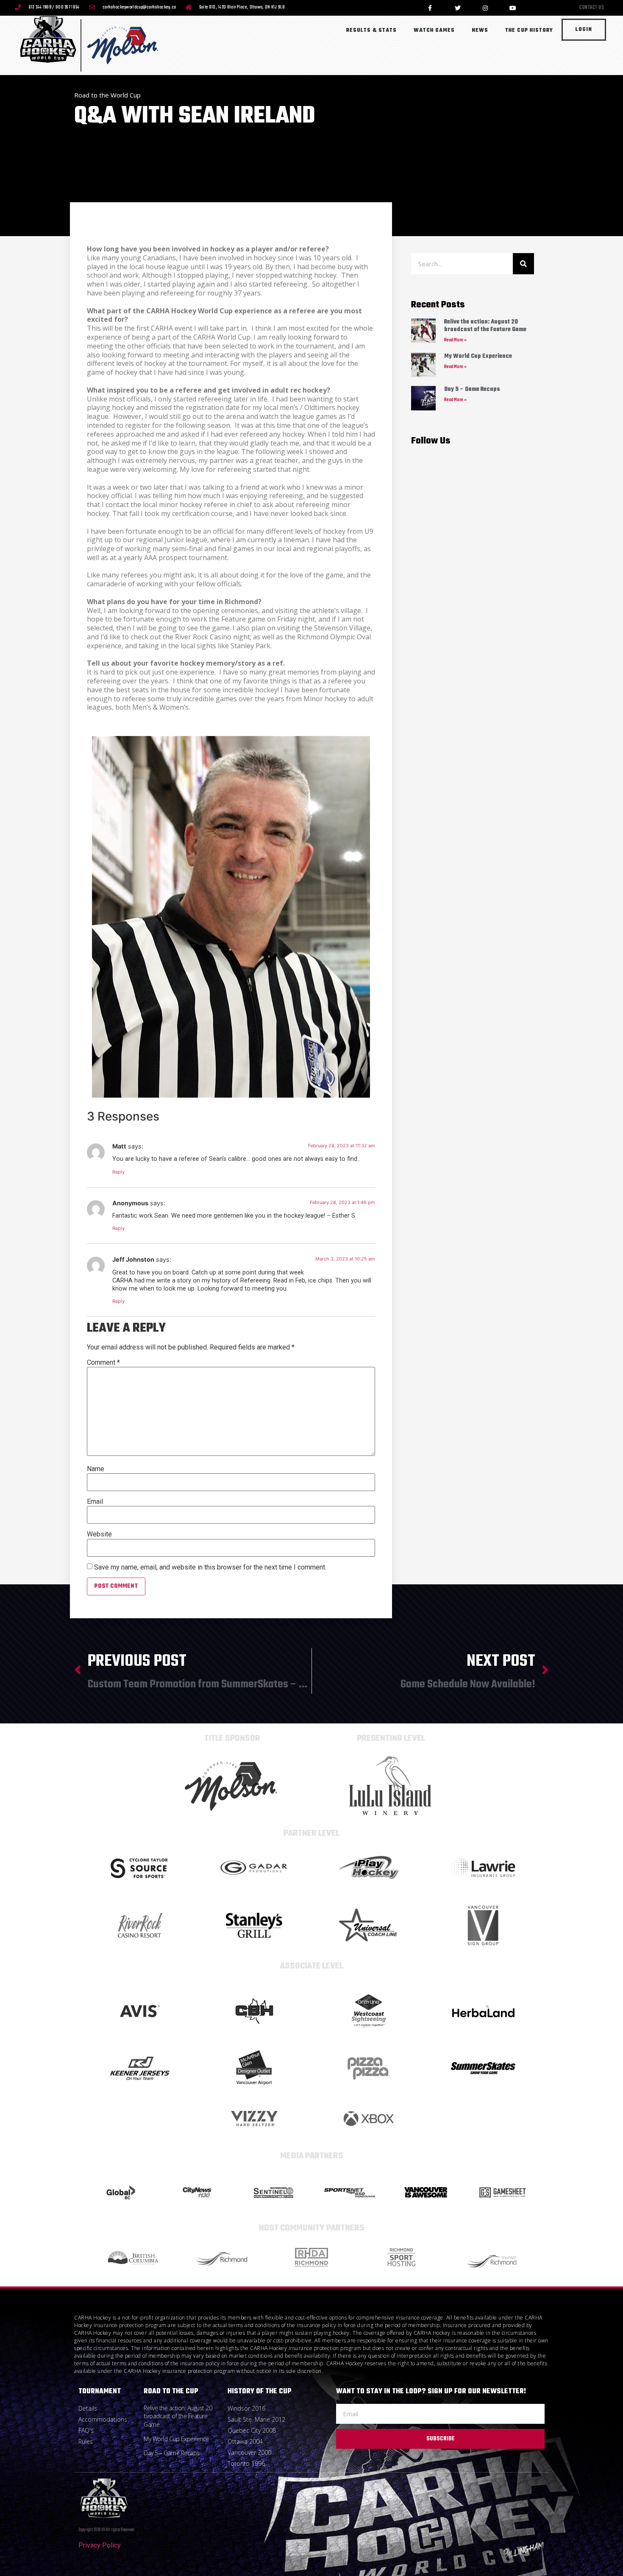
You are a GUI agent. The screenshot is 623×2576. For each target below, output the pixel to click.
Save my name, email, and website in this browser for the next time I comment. (210, 1567)
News (480, 31)
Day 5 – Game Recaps (472, 389)
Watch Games (434, 31)
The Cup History (529, 31)
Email (95, 1502)
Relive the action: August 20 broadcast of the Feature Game (485, 326)
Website (99, 1534)
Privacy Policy (100, 2545)
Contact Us (592, 8)
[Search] (523, 264)
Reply (118, 1172)
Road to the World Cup (107, 95)
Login (584, 30)
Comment (103, 1363)
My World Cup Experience (478, 356)
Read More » (455, 340)
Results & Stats (371, 31)
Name (96, 1469)
